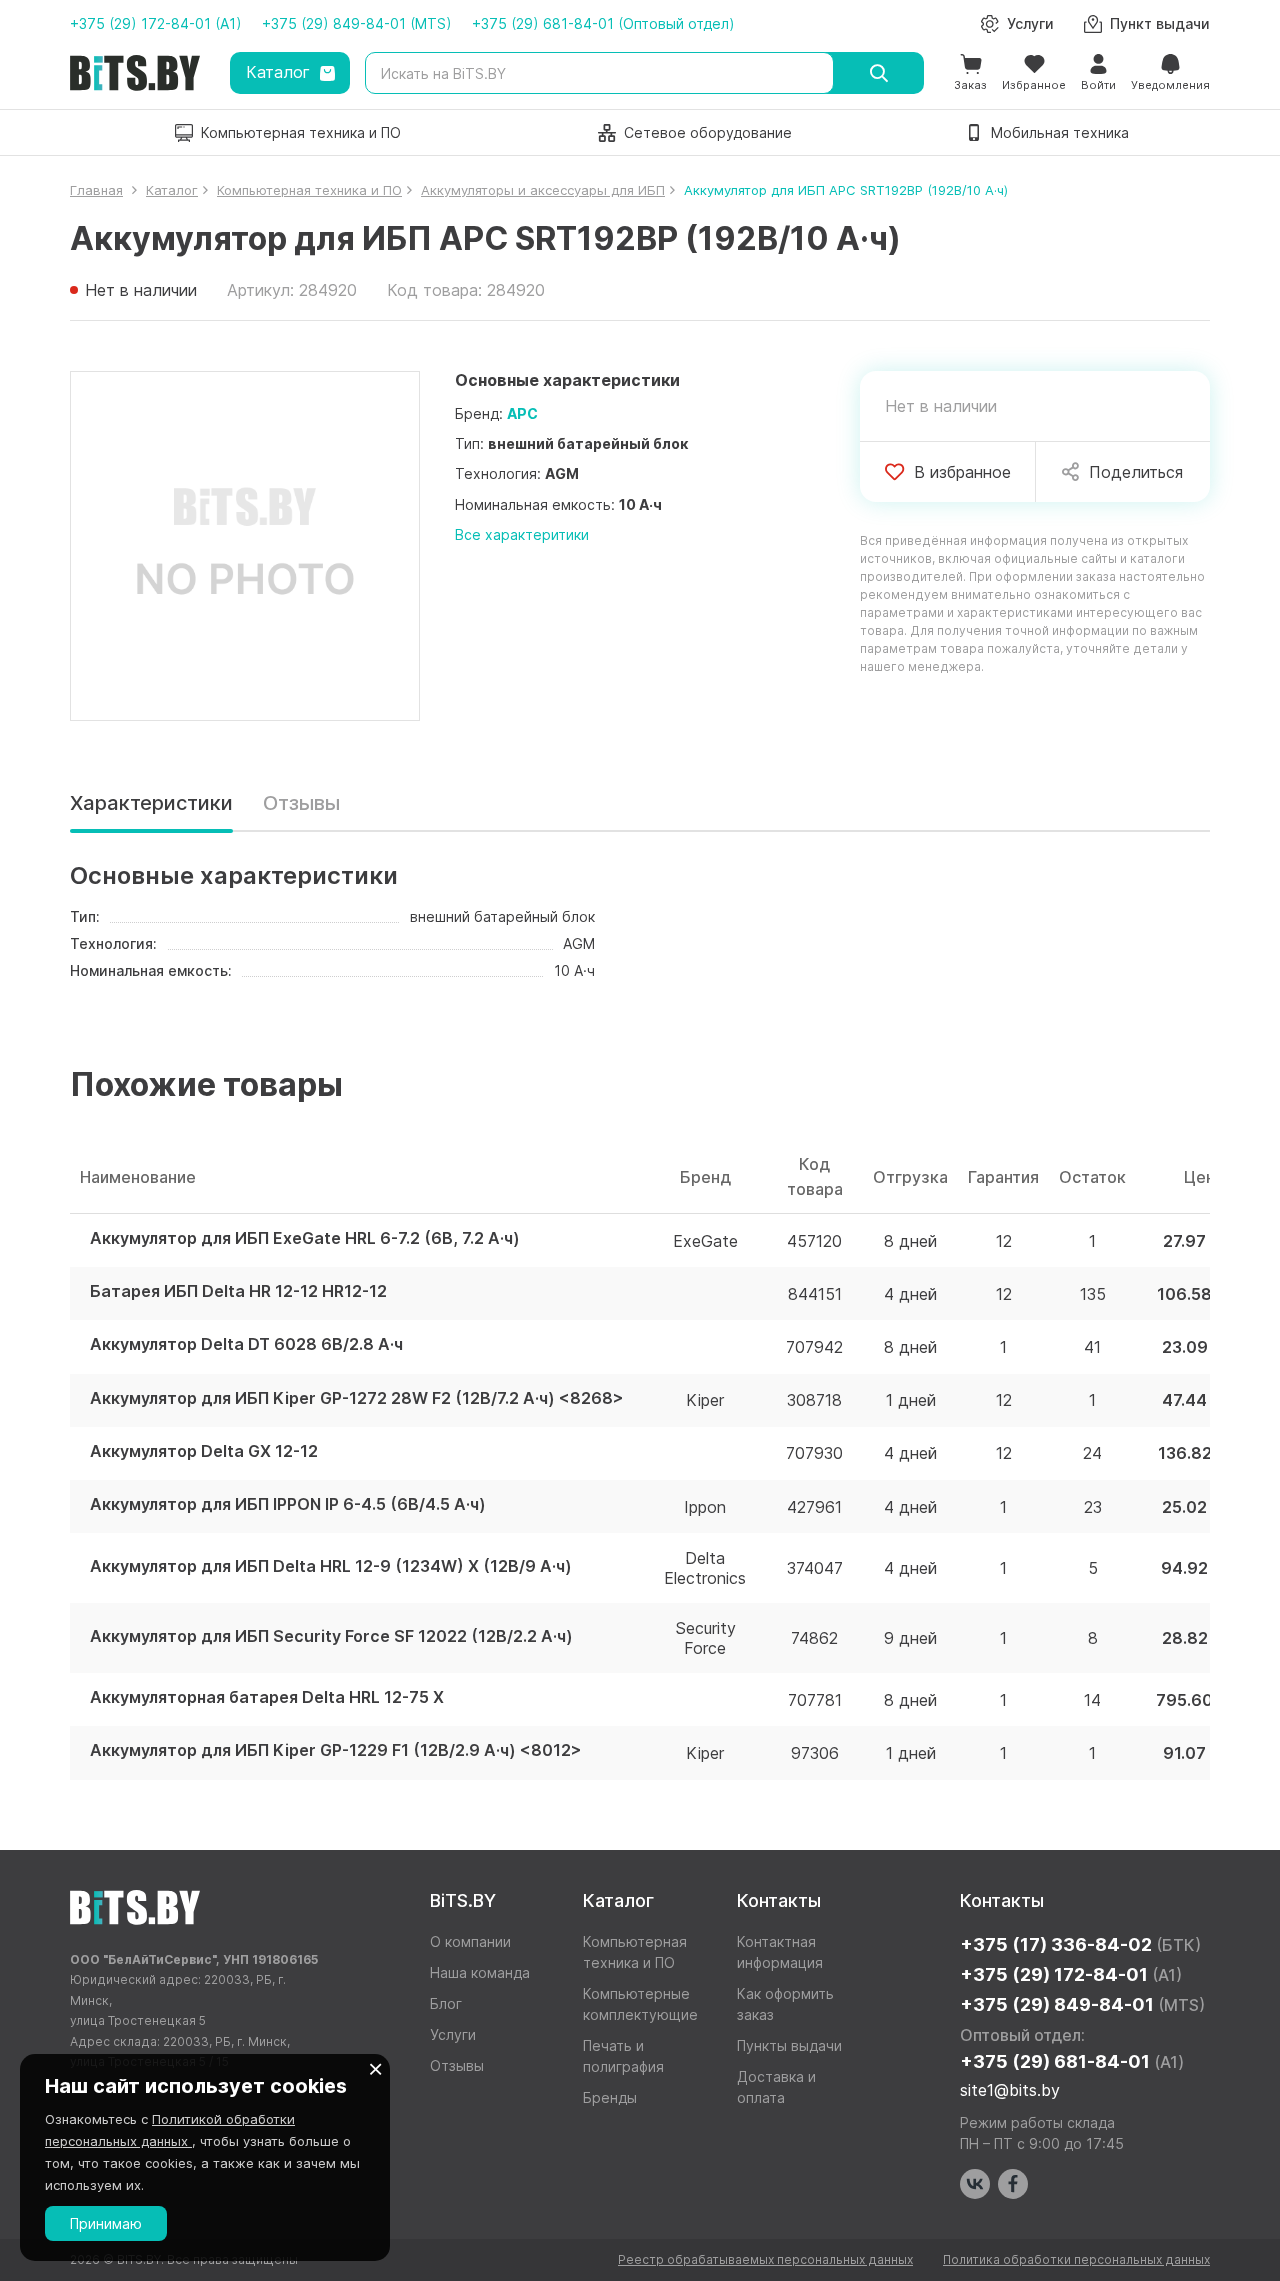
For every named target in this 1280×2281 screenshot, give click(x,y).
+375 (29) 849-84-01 (1082, 2004)
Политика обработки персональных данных (1076, 2259)
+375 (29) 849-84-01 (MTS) (357, 23)
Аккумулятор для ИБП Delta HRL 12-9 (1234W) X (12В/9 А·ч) (331, 1566)
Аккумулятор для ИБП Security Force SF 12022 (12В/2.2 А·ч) (331, 1636)
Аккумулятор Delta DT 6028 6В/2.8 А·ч (246, 1344)
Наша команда (480, 1972)
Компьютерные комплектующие (640, 2004)
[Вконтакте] (975, 2184)
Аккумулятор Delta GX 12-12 (204, 1451)
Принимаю (106, 2223)
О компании (470, 1941)
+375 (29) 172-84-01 (1071, 1974)
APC (522, 413)
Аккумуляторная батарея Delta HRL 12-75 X (267, 1697)
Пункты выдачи (789, 2045)
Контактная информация (780, 1952)
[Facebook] (1013, 2184)
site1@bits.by (1010, 2090)
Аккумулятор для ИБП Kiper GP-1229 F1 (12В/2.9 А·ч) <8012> (336, 1750)
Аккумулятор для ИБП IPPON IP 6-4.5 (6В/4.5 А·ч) (288, 1504)
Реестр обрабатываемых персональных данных (765, 2259)
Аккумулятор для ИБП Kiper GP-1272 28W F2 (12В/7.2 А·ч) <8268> (357, 1398)
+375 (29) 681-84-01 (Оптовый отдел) (603, 23)
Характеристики (151, 803)
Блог (446, 2003)
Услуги (453, 2034)
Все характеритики (522, 534)
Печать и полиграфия (623, 2056)
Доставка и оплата (776, 2087)
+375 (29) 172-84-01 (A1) (156, 23)
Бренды (610, 2097)
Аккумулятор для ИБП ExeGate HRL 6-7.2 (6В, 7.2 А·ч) (305, 1238)
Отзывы (301, 803)
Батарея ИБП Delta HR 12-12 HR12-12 (238, 1291)
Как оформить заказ (785, 2004)
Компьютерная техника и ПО (635, 1952)
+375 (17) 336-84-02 (1080, 1944)
